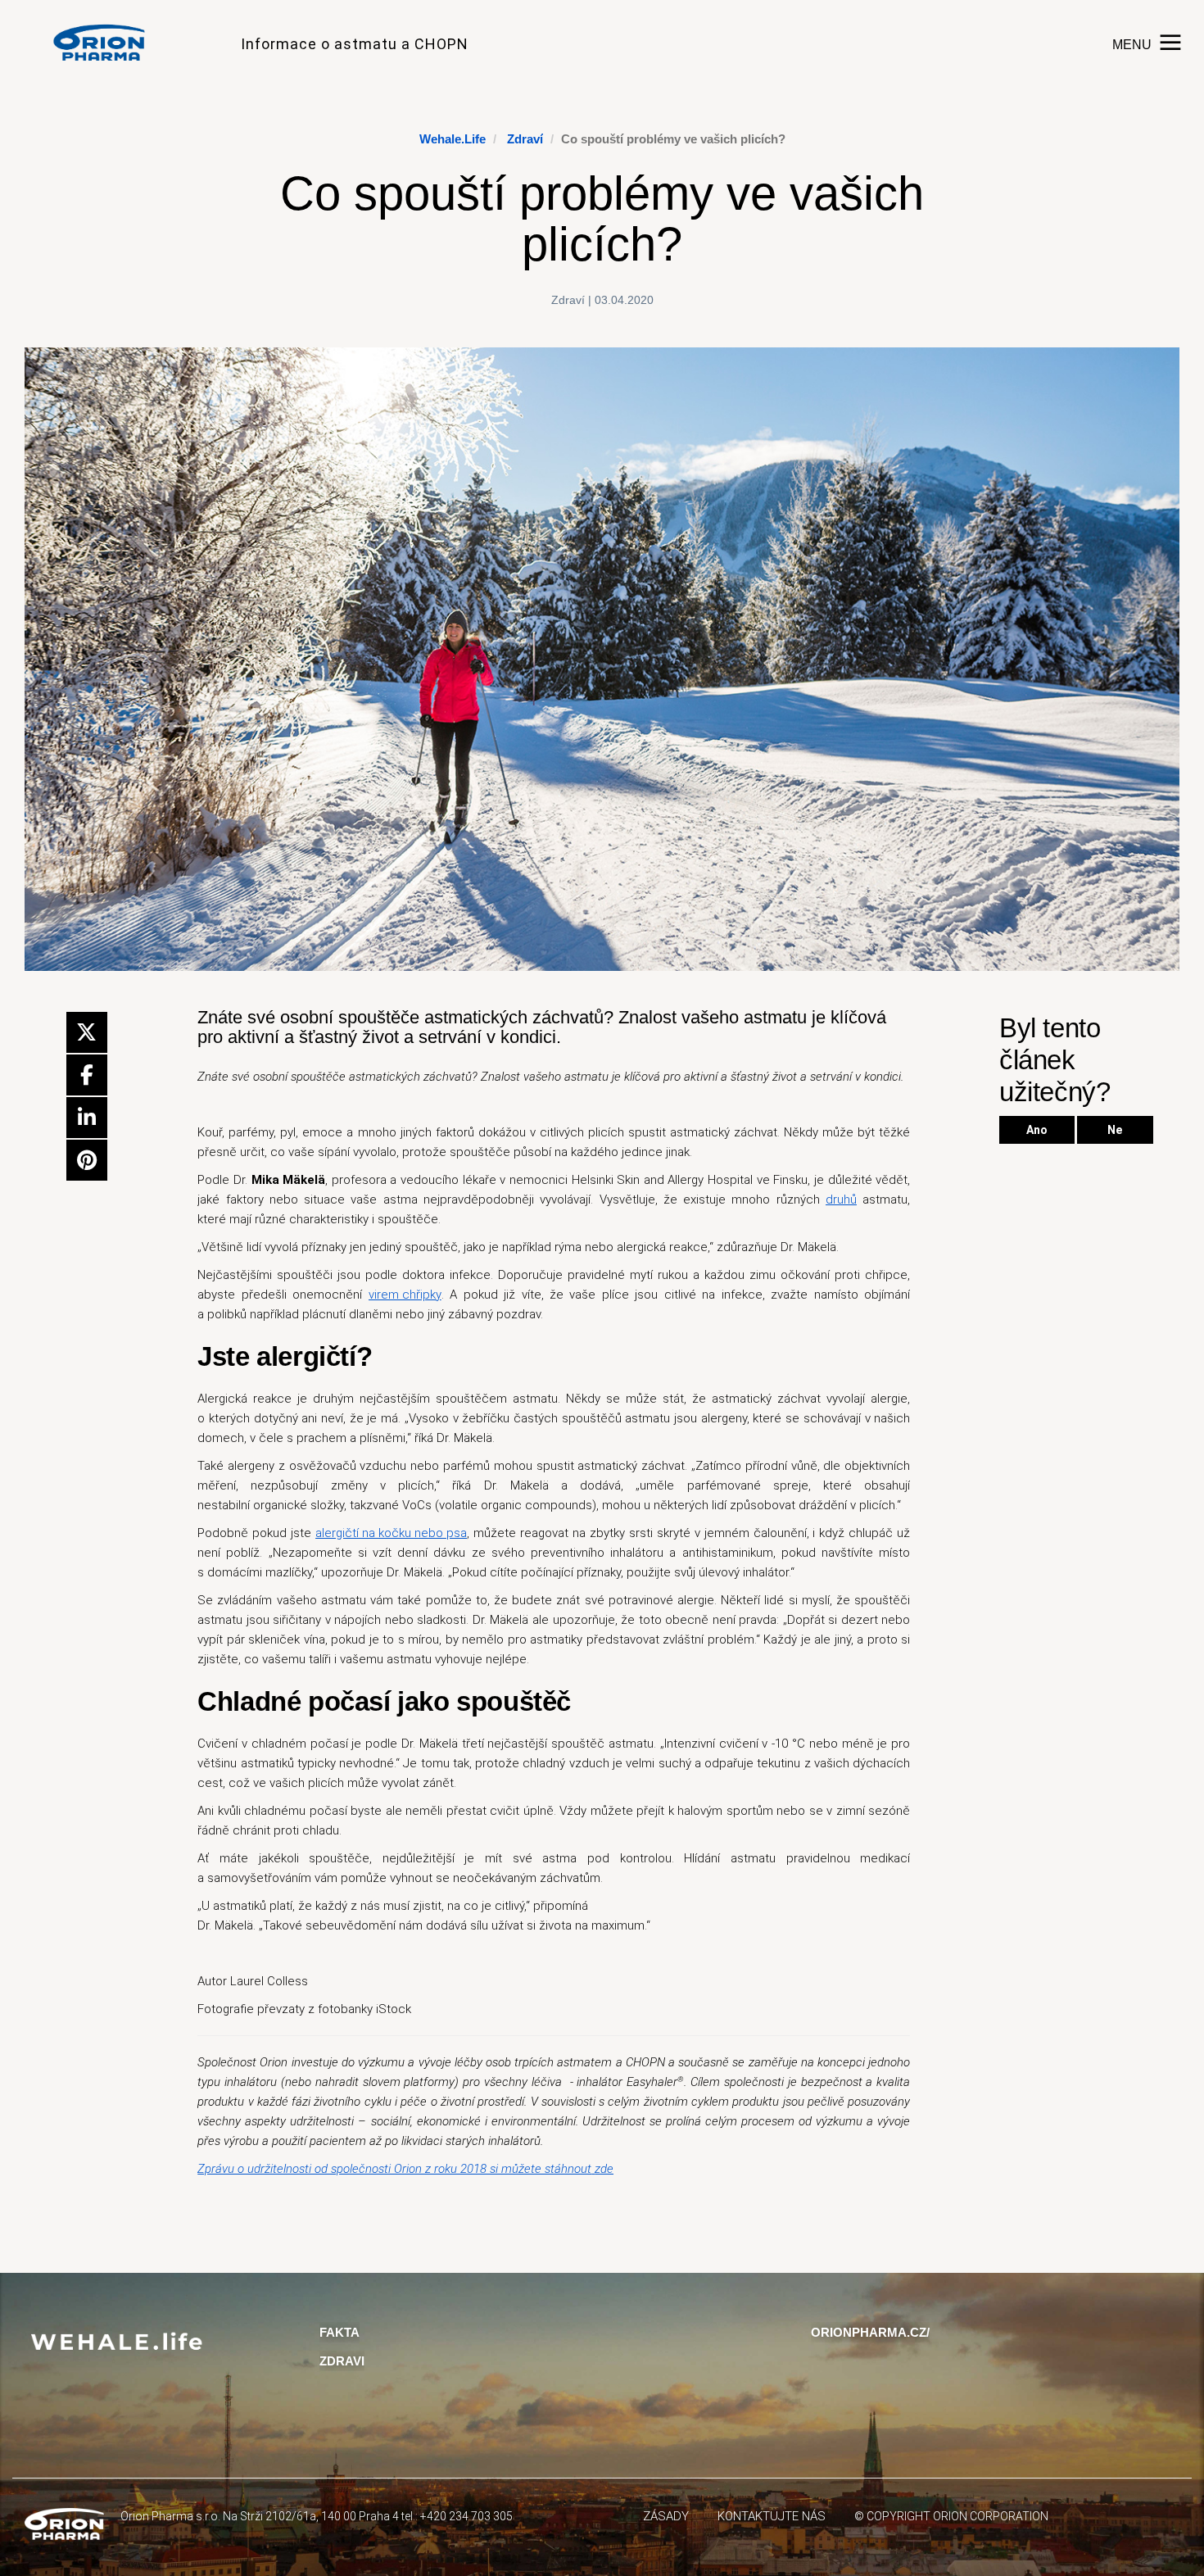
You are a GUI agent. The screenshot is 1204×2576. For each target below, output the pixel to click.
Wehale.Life (453, 139)
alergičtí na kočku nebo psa (391, 1533)
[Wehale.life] (106, 43)
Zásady (666, 2516)
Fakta (339, 2332)
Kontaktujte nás (772, 2516)
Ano (1037, 1130)
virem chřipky (405, 1295)
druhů (841, 1200)
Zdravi (342, 2361)
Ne (1115, 1130)
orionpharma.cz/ (870, 2332)
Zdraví (525, 139)
